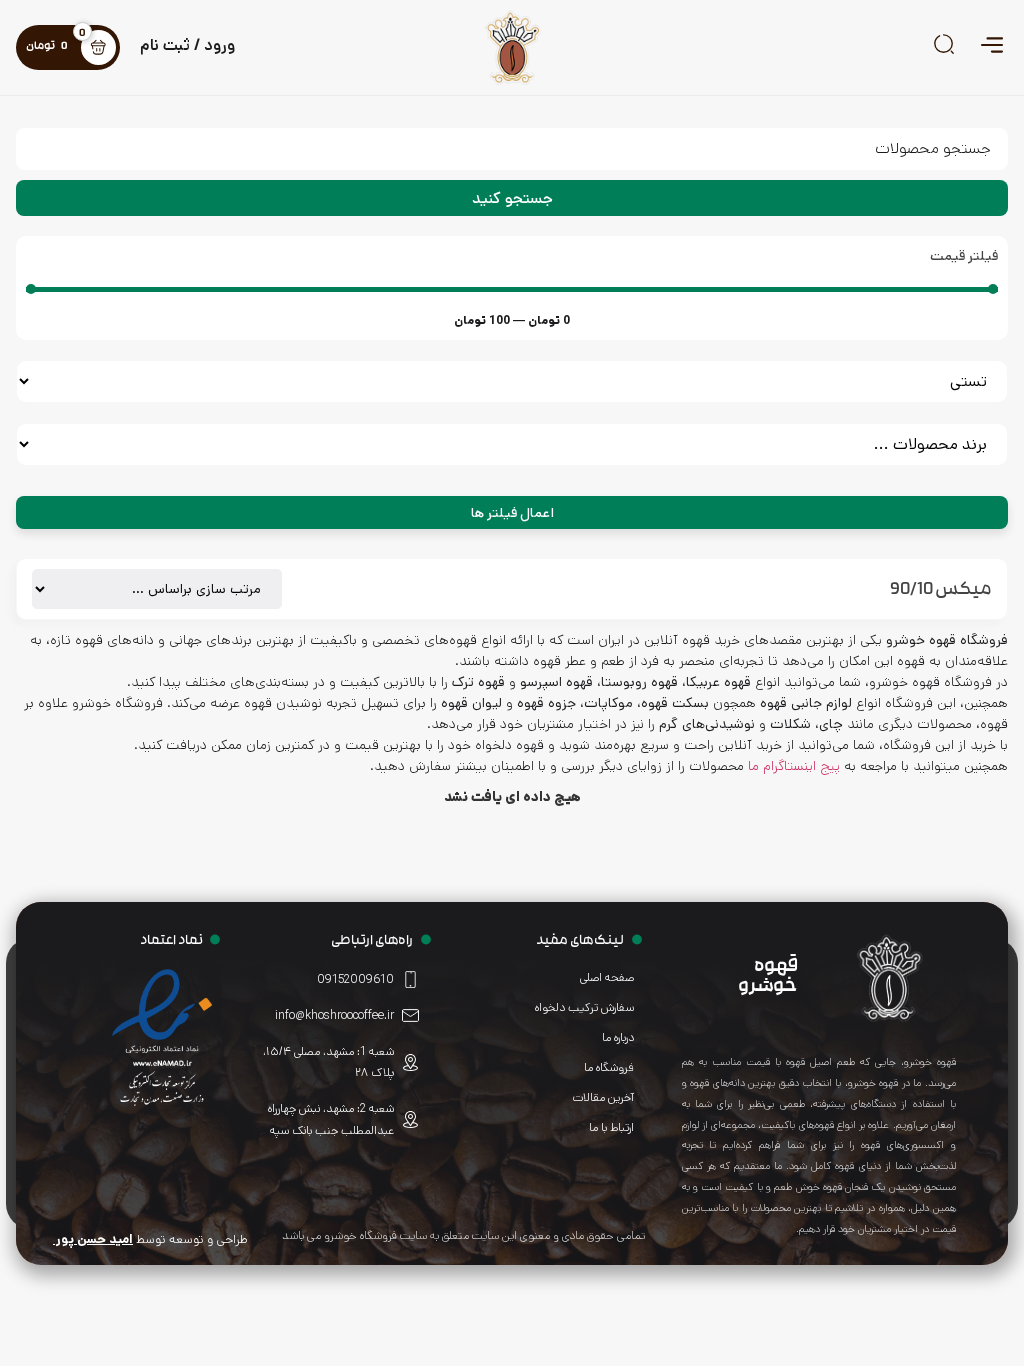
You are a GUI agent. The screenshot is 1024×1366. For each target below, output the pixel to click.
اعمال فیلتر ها (512, 513)
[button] (991, 47)
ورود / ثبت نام (187, 45)
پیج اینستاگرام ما (794, 766)
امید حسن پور (93, 1239)
